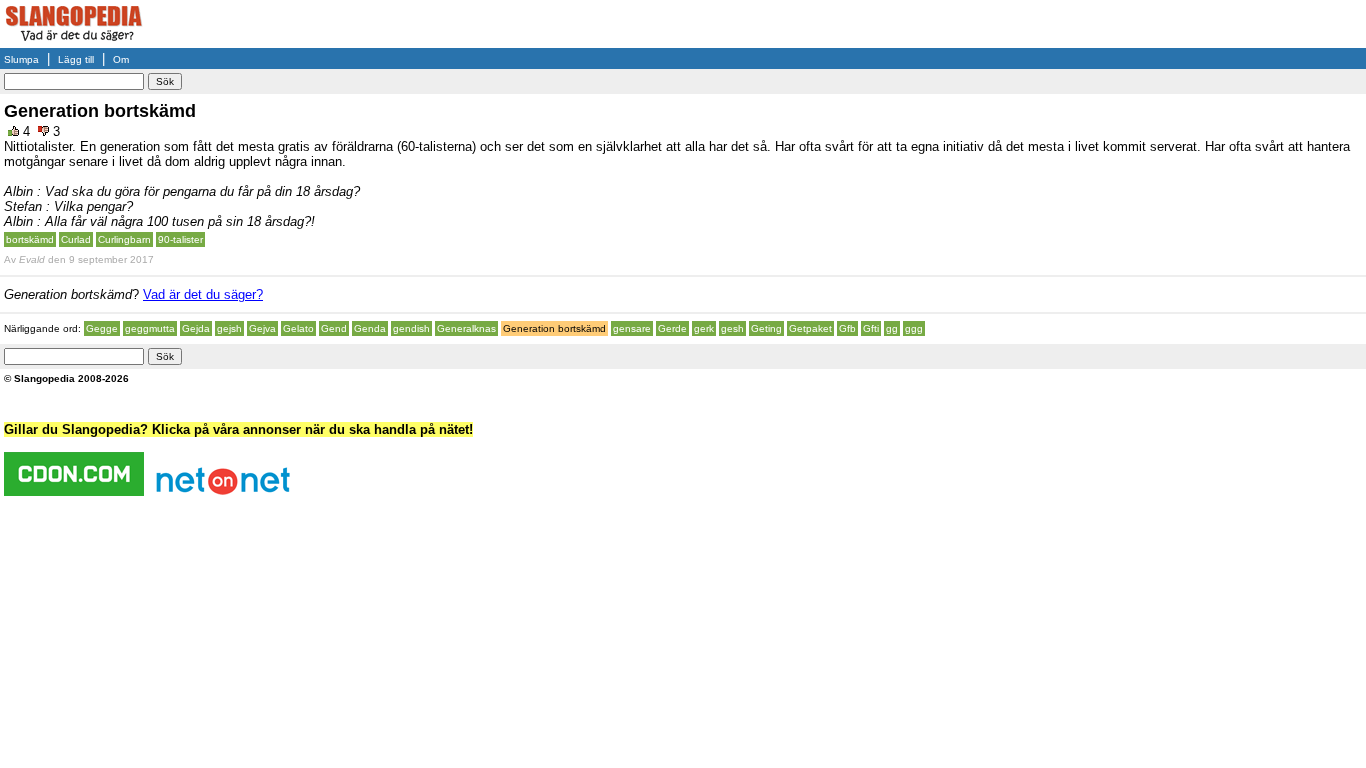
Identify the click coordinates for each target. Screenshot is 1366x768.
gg (892, 328)
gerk (704, 328)
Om (121, 59)
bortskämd (30, 239)
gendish (411, 328)
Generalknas (466, 328)
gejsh (229, 328)
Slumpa (21, 59)
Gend (334, 328)
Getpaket (810, 328)
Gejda (196, 328)
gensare (632, 328)
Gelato (298, 328)
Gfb (847, 328)
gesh (732, 328)
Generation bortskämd (554, 328)
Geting (766, 328)
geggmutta (150, 328)
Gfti (871, 328)
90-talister (180, 239)
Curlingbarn (124, 239)
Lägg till (76, 59)
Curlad (76, 239)
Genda (370, 328)
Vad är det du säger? (203, 294)
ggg (914, 328)
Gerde (672, 328)
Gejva (262, 328)
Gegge (102, 328)
